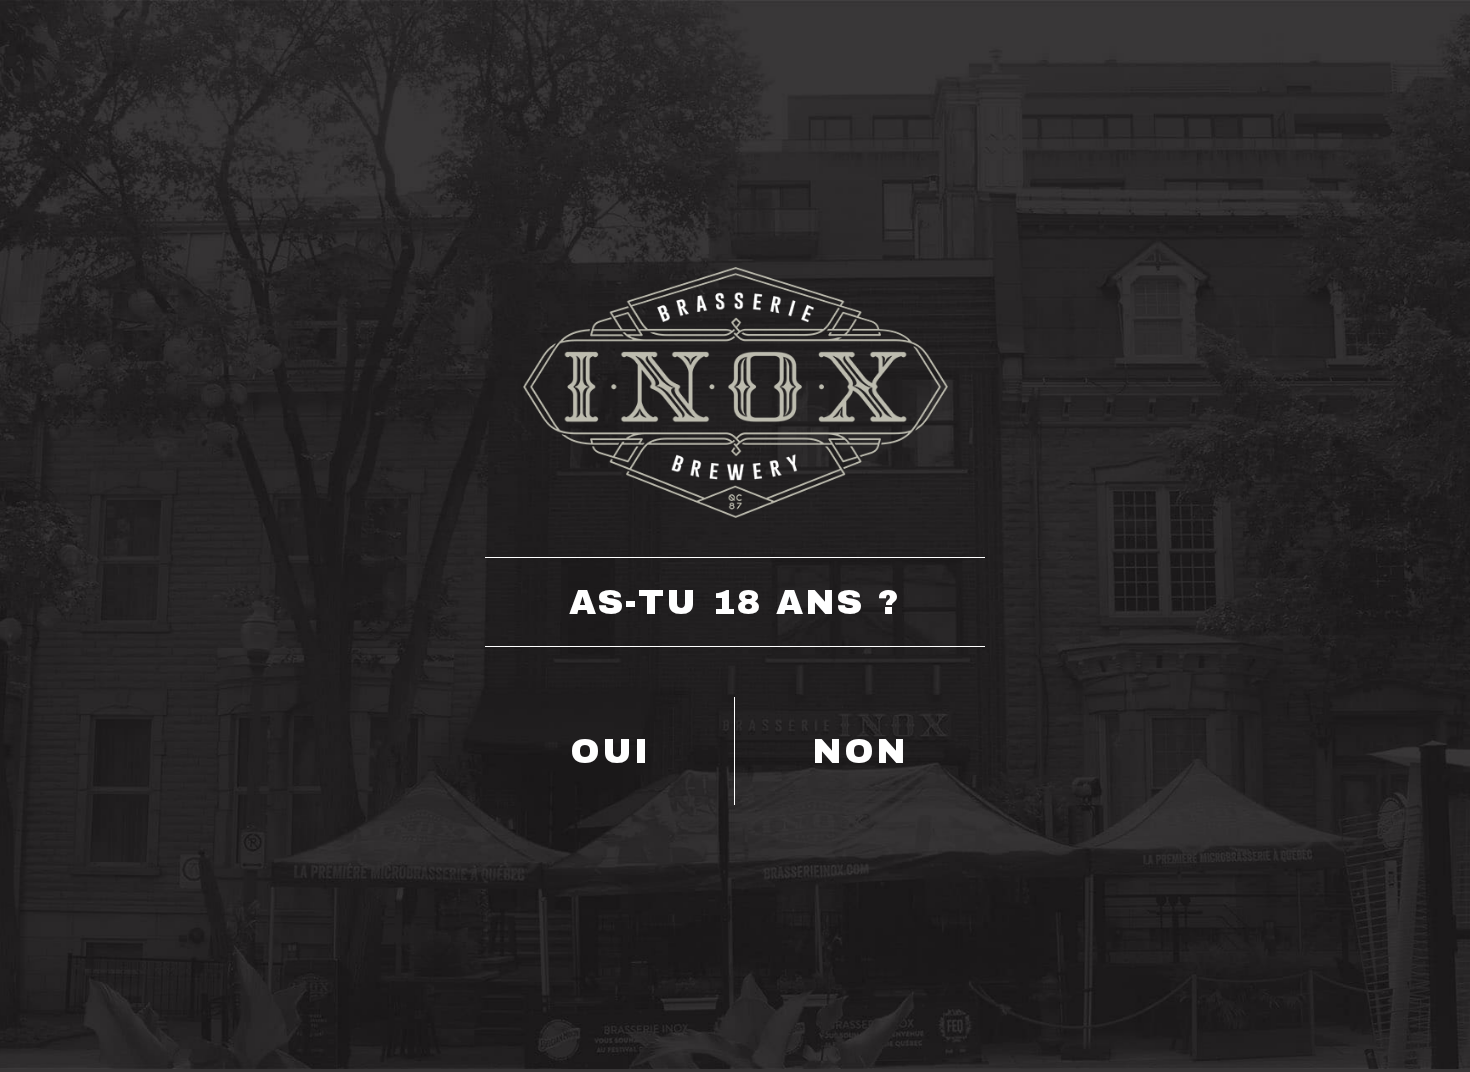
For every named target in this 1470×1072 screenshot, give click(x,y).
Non (860, 751)
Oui (610, 751)
